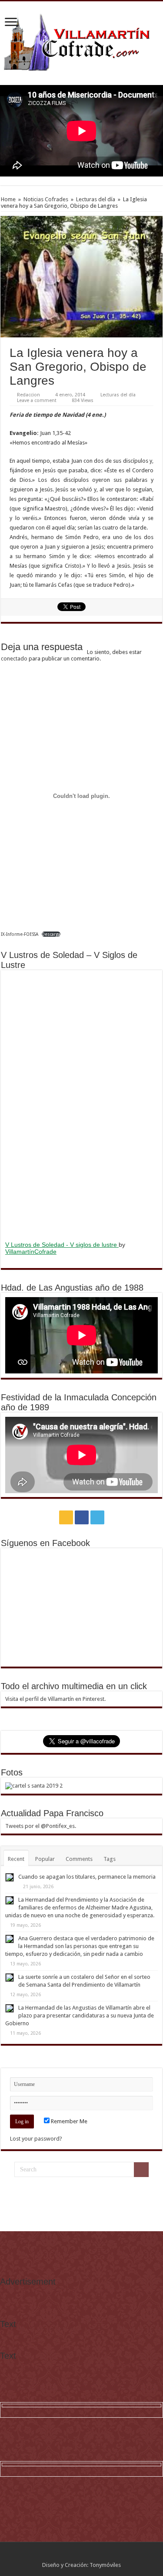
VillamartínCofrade (31, 1252)
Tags (110, 1859)
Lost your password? (36, 2139)
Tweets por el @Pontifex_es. (41, 1826)
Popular (45, 1859)
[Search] (141, 2170)
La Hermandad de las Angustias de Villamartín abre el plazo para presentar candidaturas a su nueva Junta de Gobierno (80, 2015)
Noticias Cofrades (46, 199)
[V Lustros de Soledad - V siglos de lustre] (81, 1105)
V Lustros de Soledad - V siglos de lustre (62, 1245)
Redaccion (28, 395)
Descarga (51, 934)
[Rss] (66, 1517)
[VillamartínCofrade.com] (81, 42)
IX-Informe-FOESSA (20, 934)
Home (8, 199)
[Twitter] (97, 1517)
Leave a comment (37, 400)
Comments (79, 1859)
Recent (16, 1859)
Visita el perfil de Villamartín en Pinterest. (55, 1699)
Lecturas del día (96, 199)
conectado (14, 659)
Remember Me (68, 2121)
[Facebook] (82, 1517)
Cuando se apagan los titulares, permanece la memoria (87, 1877)
